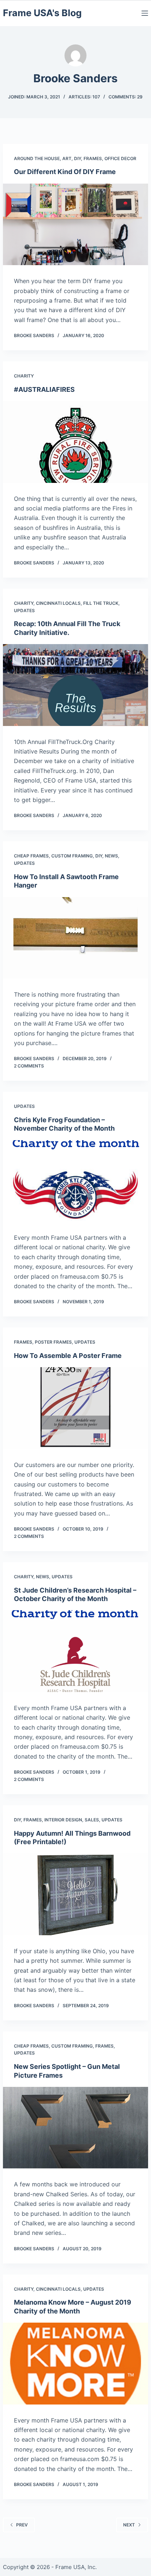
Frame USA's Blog (42, 13)
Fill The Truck (101, 603)
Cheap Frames (31, 856)
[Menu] (145, 13)
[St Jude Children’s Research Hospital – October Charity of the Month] (75, 1651)
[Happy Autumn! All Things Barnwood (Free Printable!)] (75, 1894)
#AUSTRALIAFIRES (44, 389)
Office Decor (120, 158)
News (111, 856)
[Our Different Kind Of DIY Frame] (75, 224)
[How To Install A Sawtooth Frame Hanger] (75, 938)
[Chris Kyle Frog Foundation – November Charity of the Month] (75, 1181)
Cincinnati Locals (58, 603)
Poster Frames (53, 1342)
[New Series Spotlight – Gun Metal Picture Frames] (75, 2128)
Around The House (37, 158)
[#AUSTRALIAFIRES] (75, 442)
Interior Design (63, 1820)
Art (67, 158)
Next (129, 2525)
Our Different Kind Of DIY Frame (65, 172)
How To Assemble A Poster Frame (68, 1356)
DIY (78, 158)
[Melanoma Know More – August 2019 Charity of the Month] (75, 2363)
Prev (22, 2525)
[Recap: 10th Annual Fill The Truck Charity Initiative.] (75, 685)
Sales (92, 1820)
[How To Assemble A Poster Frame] (75, 1408)
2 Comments (29, 1066)
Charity (24, 376)
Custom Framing (72, 856)
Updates (24, 610)
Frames (93, 158)
